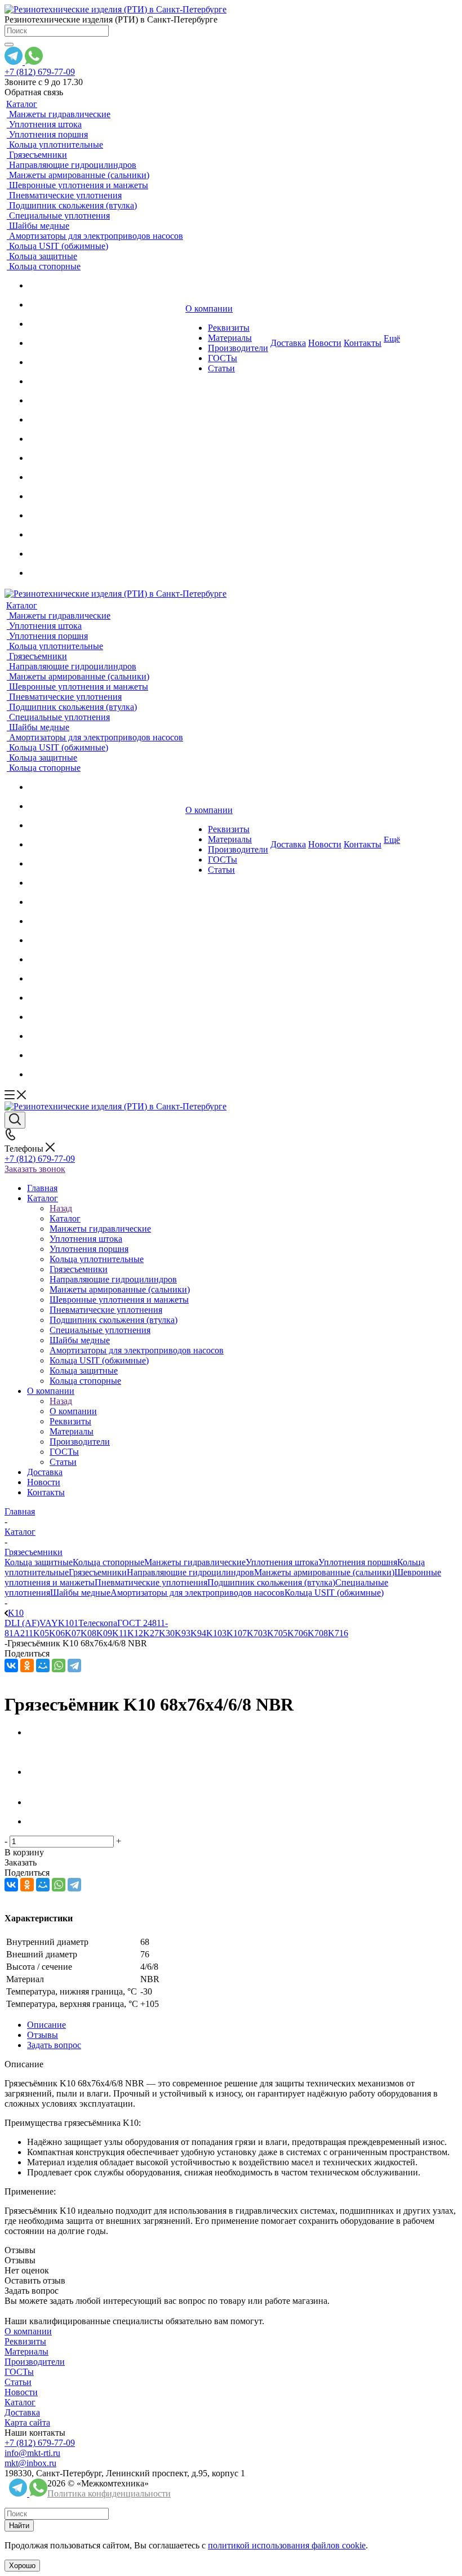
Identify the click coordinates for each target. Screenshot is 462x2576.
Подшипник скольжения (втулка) (271, 1582)
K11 (120, 1633)
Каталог (65, 1218)
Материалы (26, 2351)
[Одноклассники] (27, 1665)
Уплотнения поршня (358, 1562)
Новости (21, 2392)
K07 (73, 1633)
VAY (49, 1623)
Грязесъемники (98, 1572)
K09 (104, 1633)
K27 (151, 1633)
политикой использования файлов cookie (287, 2545)
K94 (198, 1633)
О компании (73, 1411)
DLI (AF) (22, 1623)
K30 (167, 1633)
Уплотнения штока (282, 1562)
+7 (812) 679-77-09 (40, 72)
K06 (57, 1633)
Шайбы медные (80, 1593)
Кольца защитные (39, 1562)
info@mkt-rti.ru (32, 2453)
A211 (23, 1633)
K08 (88, 1633)
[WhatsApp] (59, 1665)
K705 (277, 1633)
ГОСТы (19, 2372)
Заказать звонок (35, 1169)
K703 (257, 1633)
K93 (183, 1633)
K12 (135, 1633)
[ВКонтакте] (11, 1665)
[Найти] (9, 45)
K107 (237, 1633)
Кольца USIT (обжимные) (334, 1593)
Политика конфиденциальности (109, 2493)
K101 (68, 1623)
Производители (35, 2362)
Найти (19, 2526)
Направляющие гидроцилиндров (190, 1572)
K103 (216, 1633)
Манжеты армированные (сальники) (324, 1572)
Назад (61, 1208)
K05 (41, 1633)
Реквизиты (25, 2341)
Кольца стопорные (108, 1562)
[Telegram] (74, 1665)
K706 (297, 1633)
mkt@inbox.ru (30, 2463)
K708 (318, 1633)
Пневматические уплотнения (151, 1582)
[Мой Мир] (43, 1665)
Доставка (22, 2412)
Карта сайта (27, 2422)
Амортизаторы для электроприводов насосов (197, 1593)
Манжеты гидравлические (195, 1562)
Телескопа (98, 1623)
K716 (338, 1633)
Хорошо (22, 2566)
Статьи (18, 2382)
